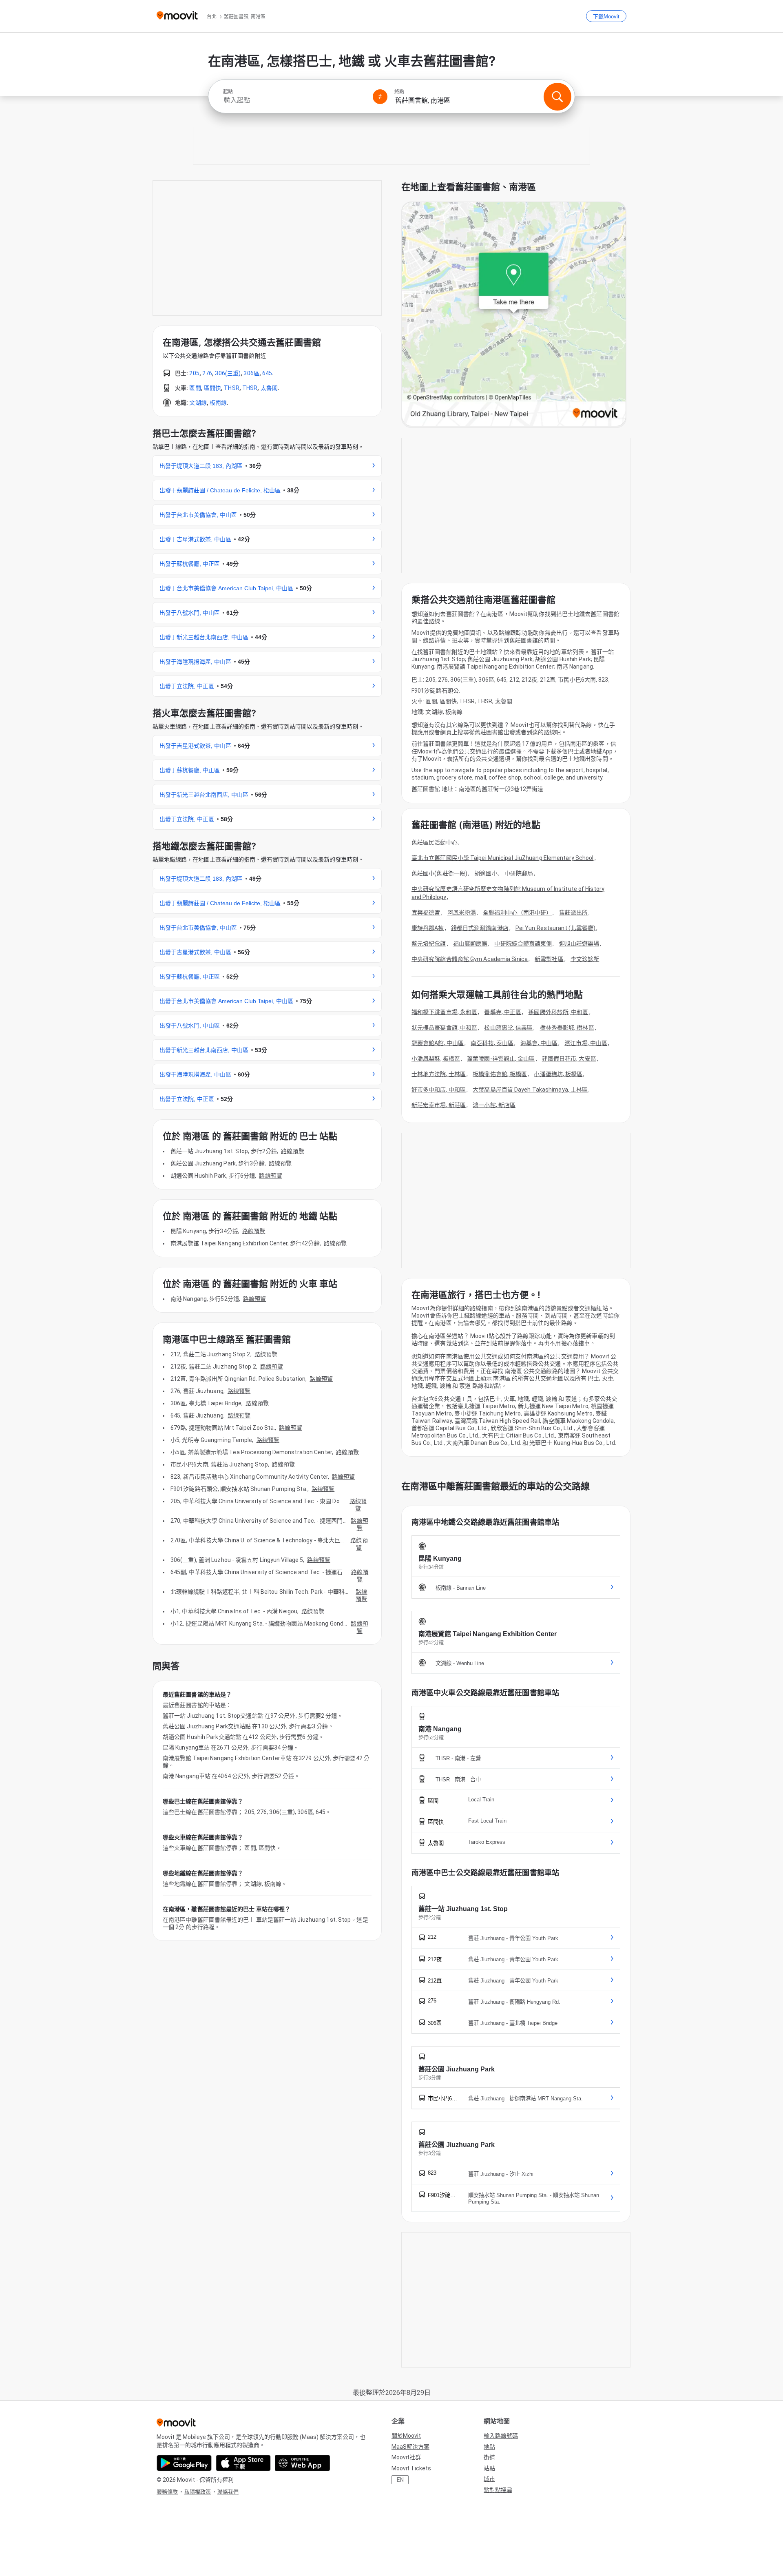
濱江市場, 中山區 (586, 1043)
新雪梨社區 (549, 959)
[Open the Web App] (302, 2463)
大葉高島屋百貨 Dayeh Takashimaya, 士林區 (530, 1090)
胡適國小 (486, 873)
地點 (489, 2447)
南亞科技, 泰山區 (492, 1043)
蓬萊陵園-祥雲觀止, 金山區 (501, 1059)
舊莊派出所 (574, 913)
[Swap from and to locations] (380, 97)
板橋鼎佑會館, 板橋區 (500, 1074)
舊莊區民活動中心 (435, 842)
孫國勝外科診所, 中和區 (558, 1012)
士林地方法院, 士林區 (439, 1074)
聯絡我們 (228, 2492)
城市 (489, 2479)
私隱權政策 (198, 2492)
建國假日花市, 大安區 (569, 1059)
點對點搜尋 (498, 2490)
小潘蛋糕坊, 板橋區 (558, 1074)
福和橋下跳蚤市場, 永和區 (444, 1012)
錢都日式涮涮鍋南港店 (480, 928)
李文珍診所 (585, 959)
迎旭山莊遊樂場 (579, 944)
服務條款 (167, 2492)
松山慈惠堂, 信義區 (508, 1028)
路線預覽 (292, 1151)
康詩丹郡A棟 (428, 928)
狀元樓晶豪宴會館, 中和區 (444, 1028)
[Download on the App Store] (243, 2463)
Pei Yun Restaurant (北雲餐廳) (556, 928)
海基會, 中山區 (539, 1043)
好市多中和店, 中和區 (439, 1090)
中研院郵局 (519, 873)
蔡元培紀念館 (429, 944)
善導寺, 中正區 (503, 1012)
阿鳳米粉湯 (462, 913)
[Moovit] (177, 16)
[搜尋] (557, 97)
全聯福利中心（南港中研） (517, 913)
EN (400, 2480)
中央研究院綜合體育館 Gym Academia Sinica (470, 959)
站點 (489, 2468)
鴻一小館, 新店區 (494, 1105)
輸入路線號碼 (501, 2436)
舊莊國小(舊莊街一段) (439, 873)
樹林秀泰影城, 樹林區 (567, 1028)
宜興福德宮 (426, 913)
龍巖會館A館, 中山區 (438, 1043)
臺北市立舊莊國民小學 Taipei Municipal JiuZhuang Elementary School (503, 858)
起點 (228, 92)
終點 (399, 92)
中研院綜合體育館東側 (523, 944)
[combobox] (294, 100)
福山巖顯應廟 (470, 944)
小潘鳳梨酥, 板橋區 (436, 1059)
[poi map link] (514, 315)
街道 (489, 2457)
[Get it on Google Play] (184, 2463)
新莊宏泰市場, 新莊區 (439, 1105)
